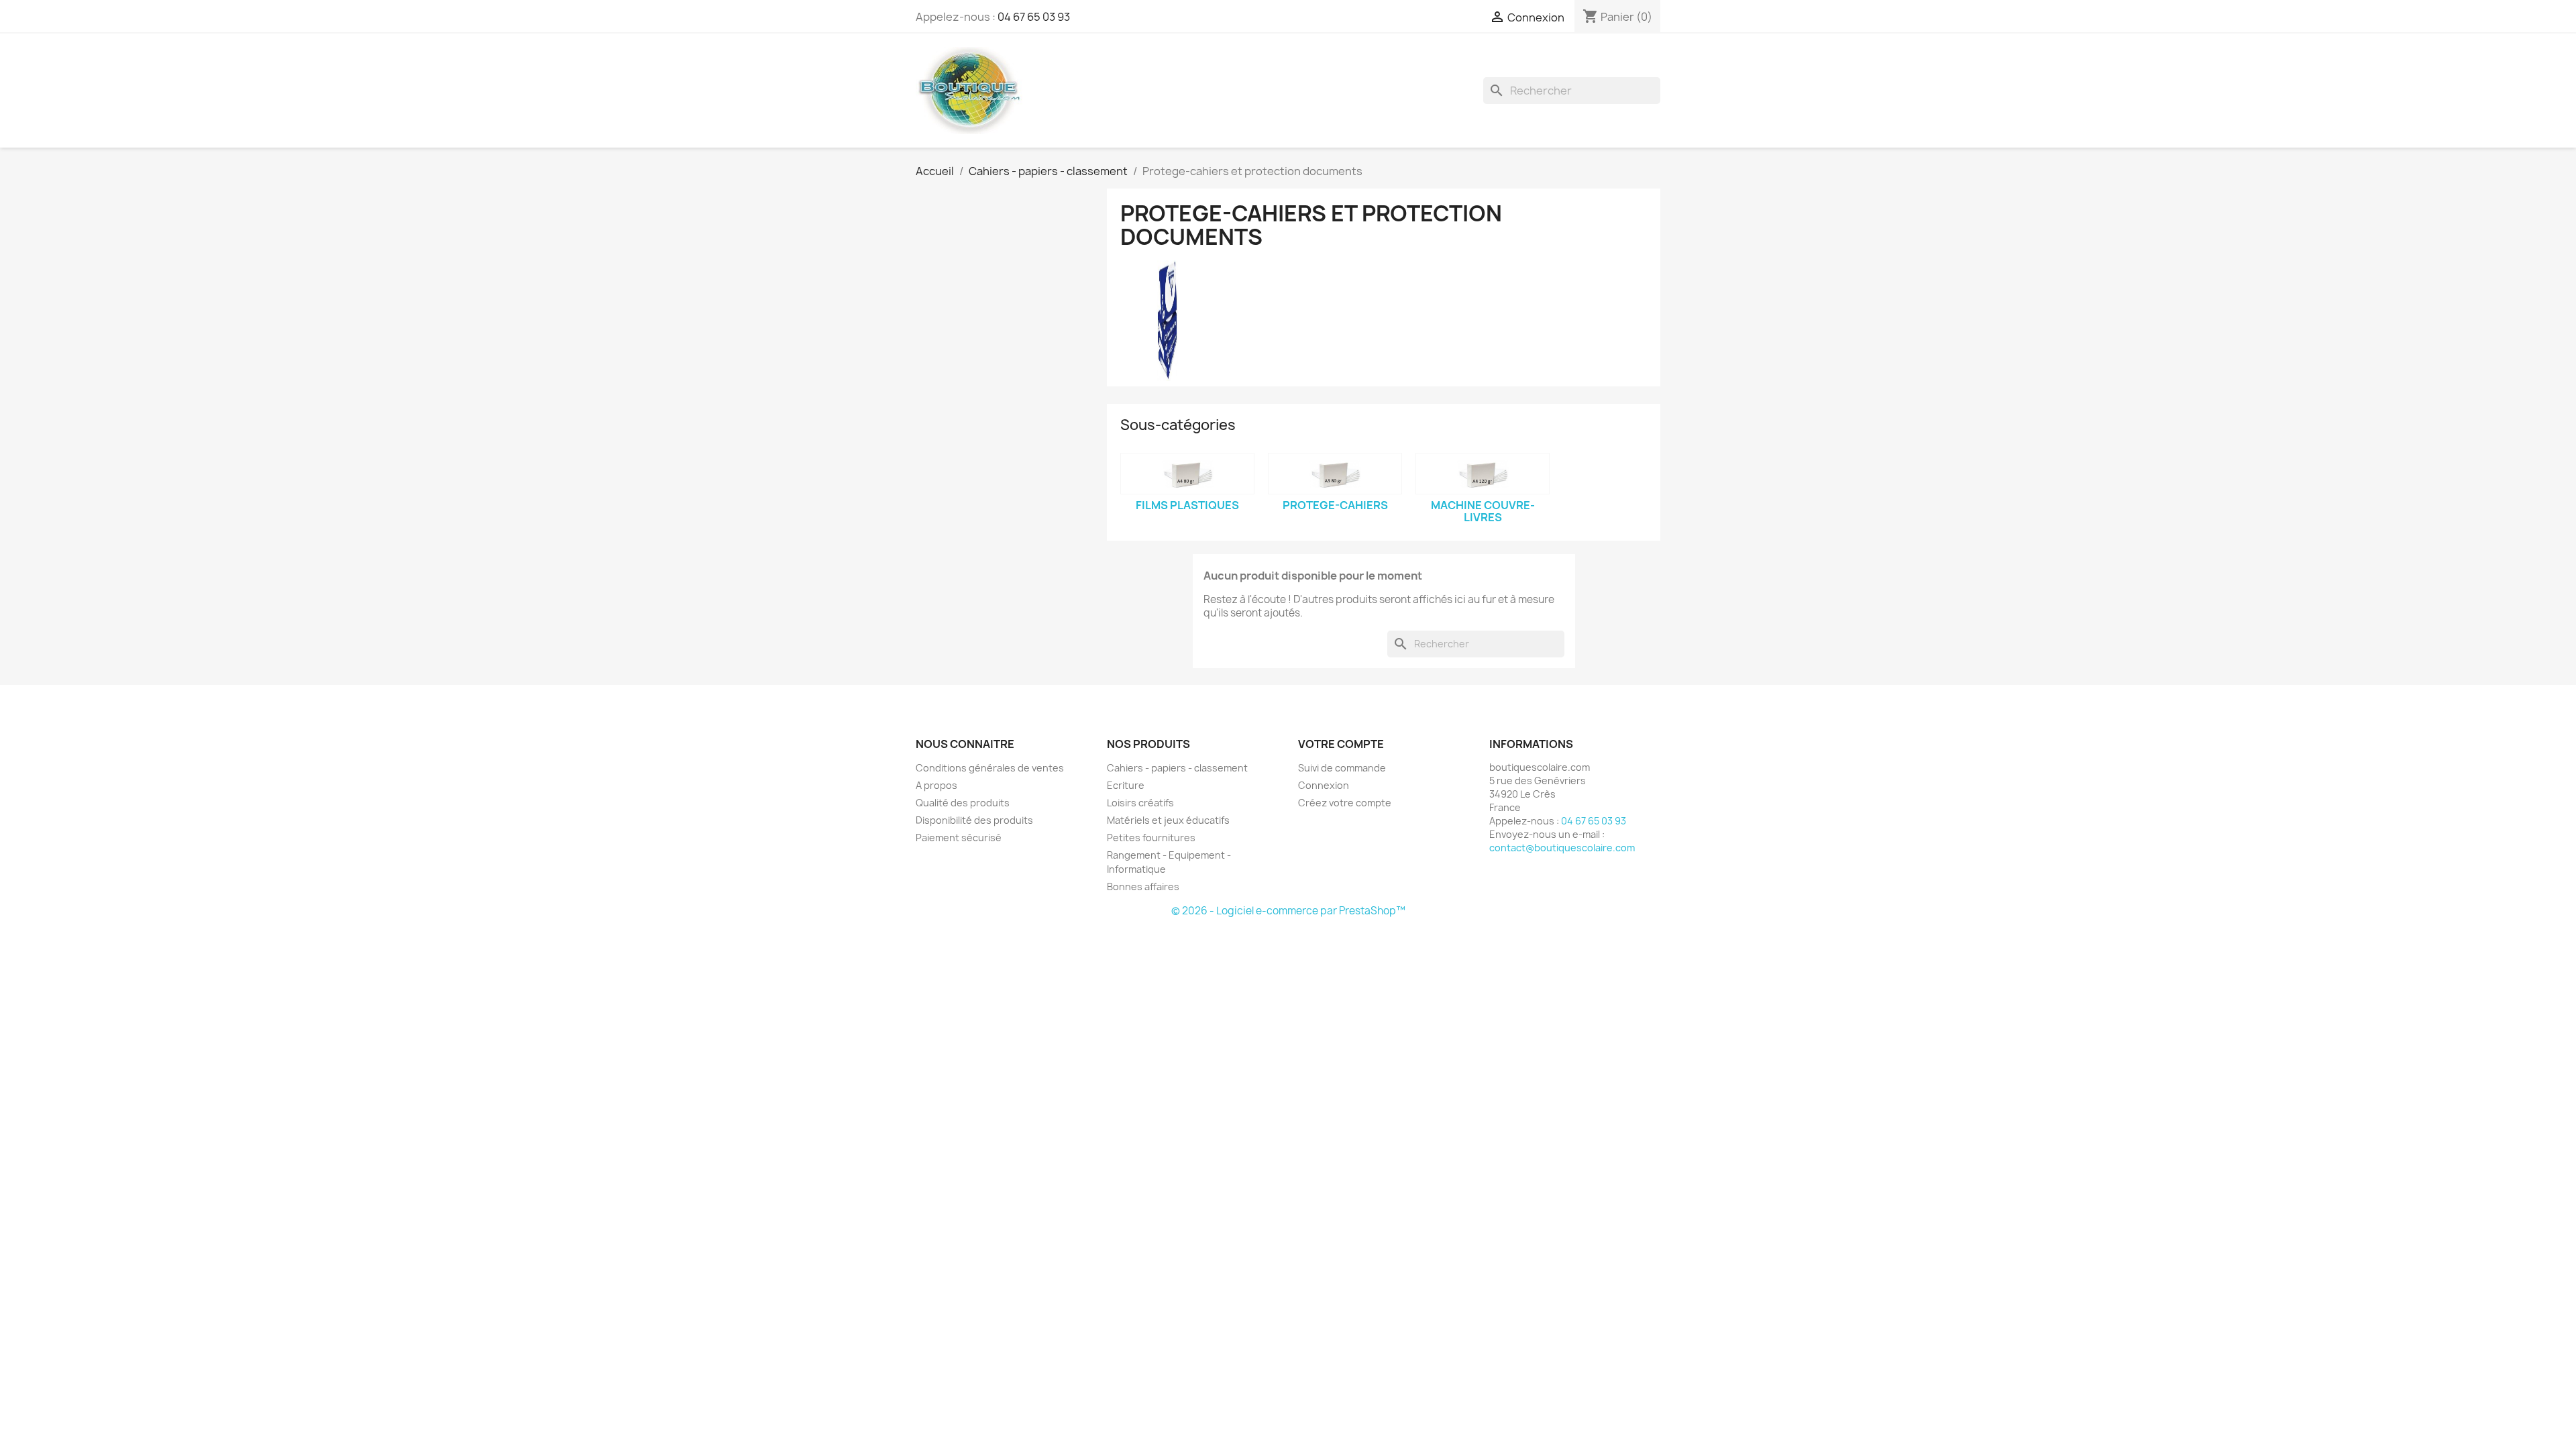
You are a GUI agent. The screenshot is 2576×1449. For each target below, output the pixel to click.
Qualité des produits (963, 803)
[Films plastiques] (1187, 474)
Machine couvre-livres (1483, 511)
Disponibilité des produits (974, 820)
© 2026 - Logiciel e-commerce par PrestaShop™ (1288, 911)
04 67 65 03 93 (1034, 17)
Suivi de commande (1342, 768)
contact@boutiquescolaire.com (1562, 848)
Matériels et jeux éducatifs (1168, 820)
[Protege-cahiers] (1335, 474)
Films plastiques (1187, 505)
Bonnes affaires (1143, 887)
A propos (936, 785)
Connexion (1324, 785)
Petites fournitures (1151, 838)
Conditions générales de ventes (990, 768)
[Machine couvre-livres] (1483, 474)
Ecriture (1126, 785)
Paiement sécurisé (959, 838)
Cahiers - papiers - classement (1177, 768)
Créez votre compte (1345, 803)
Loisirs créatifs (1140, 803)
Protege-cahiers (1335, 505)
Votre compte (1341, 744)
